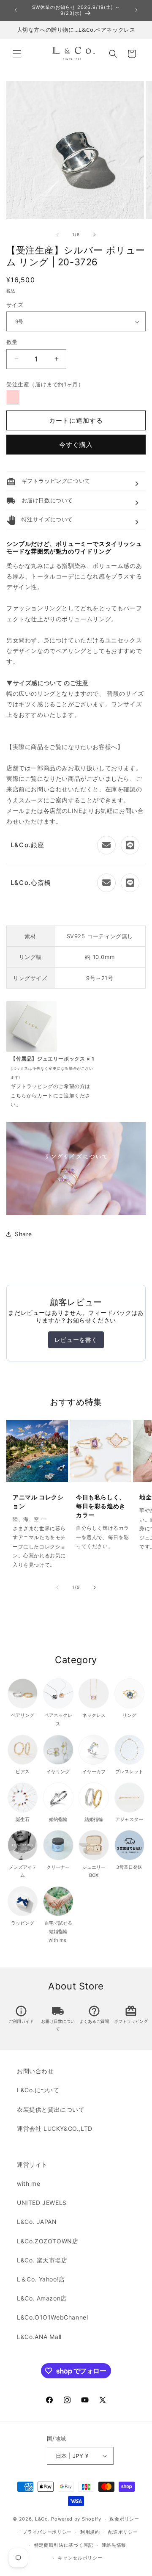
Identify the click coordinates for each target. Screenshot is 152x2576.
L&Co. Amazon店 (42, 2298)
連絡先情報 (114, 2545)
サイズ (15, 305)
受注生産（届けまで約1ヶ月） (45, 384)
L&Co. (43, 2519)
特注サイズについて (40, 519)
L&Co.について (38, 2090)
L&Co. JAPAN (37, 2222)
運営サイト (32, 2164)
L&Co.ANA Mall (39, 2337)
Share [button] (23, 1234)
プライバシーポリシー (47, 2532)
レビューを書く (76, 1340)
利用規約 (90, 2532)
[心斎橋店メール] (106, 883)
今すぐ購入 (76, 445)
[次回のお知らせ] (136, 10)
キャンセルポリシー (80, 2558)
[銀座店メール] (106, 845)
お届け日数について (58, 2020)
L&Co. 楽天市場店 (42, 2260)
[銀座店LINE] (130, 845)
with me (28, 2183)
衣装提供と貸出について (51, 2109)
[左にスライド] (57, 235)
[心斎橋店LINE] (130, 883)
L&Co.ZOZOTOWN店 (47, 2241)
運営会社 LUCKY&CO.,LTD (55, 2128)
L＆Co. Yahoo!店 (41, 2279)
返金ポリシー (124, 2519)
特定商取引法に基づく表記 (64, 2545)
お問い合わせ (35, 2071)
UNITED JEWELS (42, 2203)
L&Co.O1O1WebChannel (52, 2317)
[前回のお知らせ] (16, 10)
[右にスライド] (95, 235)
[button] (17, 54)
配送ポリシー (123, 2532)
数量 (12, 342)
